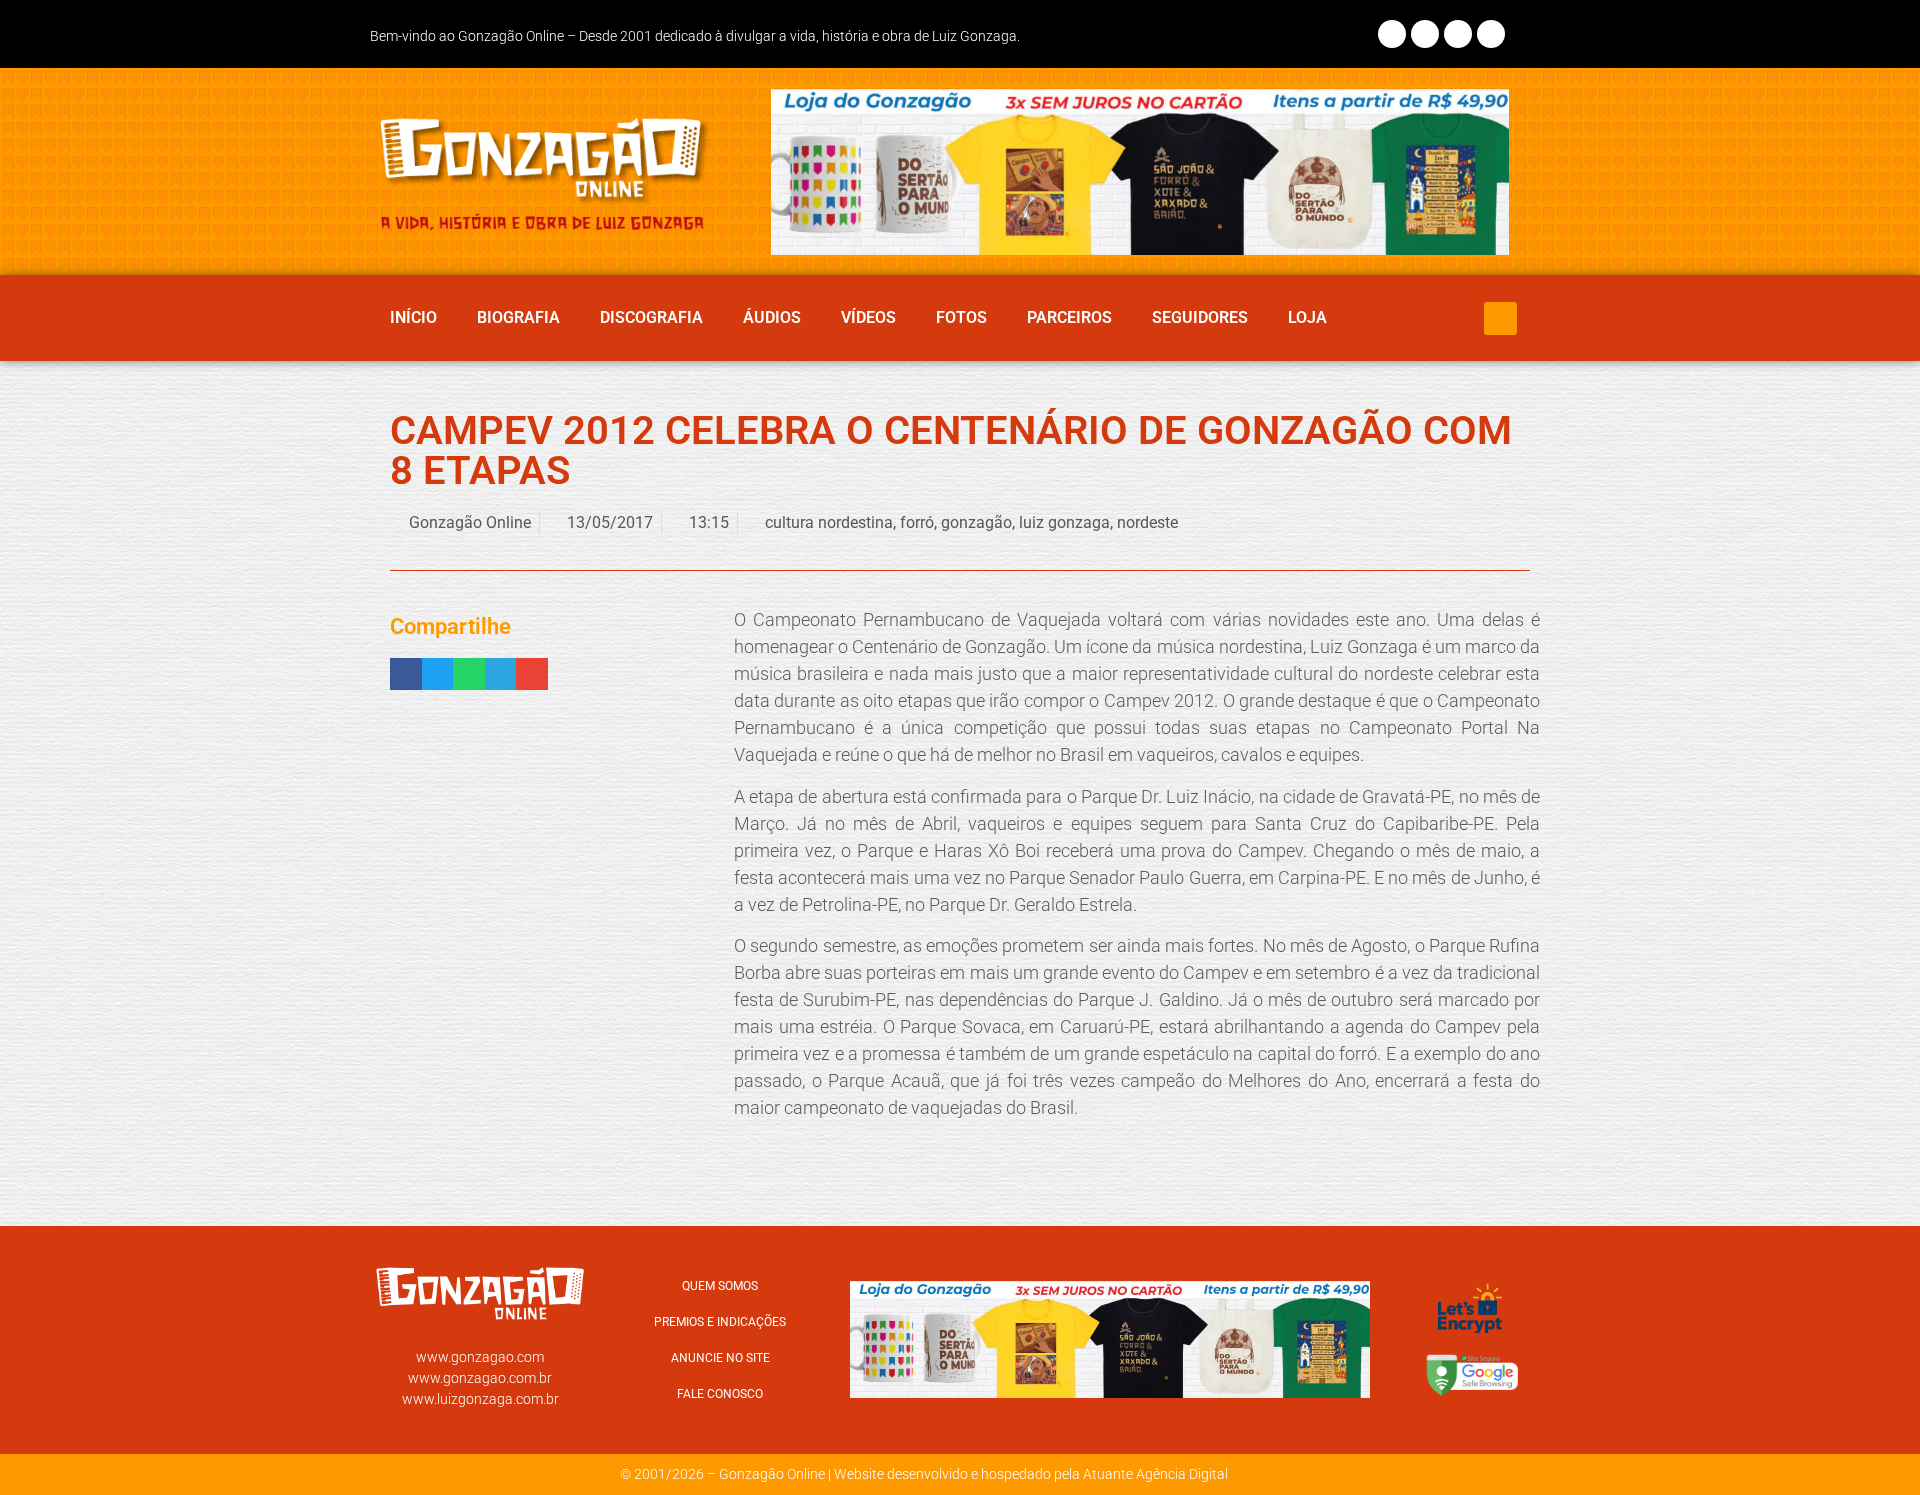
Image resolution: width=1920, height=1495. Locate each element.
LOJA (1307, 317)
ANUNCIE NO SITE (720, 1358)
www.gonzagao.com (480, 1357)
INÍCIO (413, 317)
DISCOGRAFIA (651, 317)
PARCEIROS (1069, 317)
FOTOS (961, 317)
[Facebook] (1392, 34)
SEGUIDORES (1200, 317)
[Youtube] (1491, 34)
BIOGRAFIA (518, 317)
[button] (1500, 318)
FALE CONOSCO (720, 1394)
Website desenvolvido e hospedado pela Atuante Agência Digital (1031, 1474)
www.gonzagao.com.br (480, 1378)
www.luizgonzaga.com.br (480, 1399)
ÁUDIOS (772, 317)
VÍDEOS (868, 317)
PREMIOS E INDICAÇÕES (720, 1322)
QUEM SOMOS (720, 1286)
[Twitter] (1458, 34)
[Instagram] (1425, 34)
